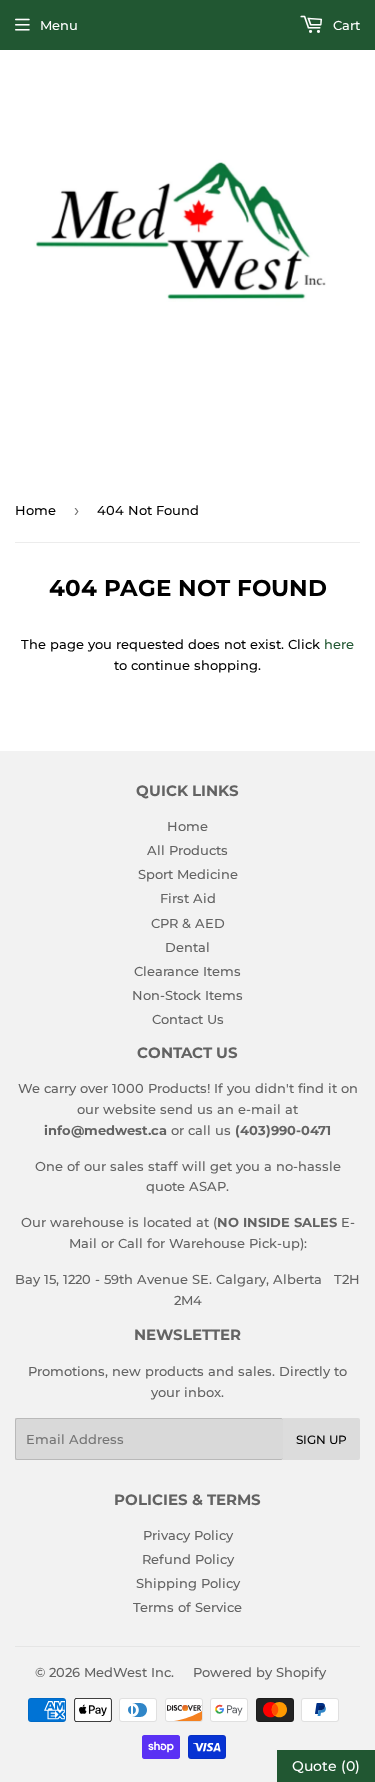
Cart (344, 25)
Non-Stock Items (187, 995)
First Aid (188, 898)
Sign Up (321, 1439)
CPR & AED (188, 923)
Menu (59, 25)
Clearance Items (187, 971)
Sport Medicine (188, 874)
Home (35, 510)
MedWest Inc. (129, 1672)
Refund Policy (188, 1559)
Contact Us (188, 1019)
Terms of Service (187, 1607)
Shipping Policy (188, 1583)
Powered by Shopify (259, 1672)
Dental (187, 947)
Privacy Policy (188, 1535)
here (339, 644)
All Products (187, 850)
